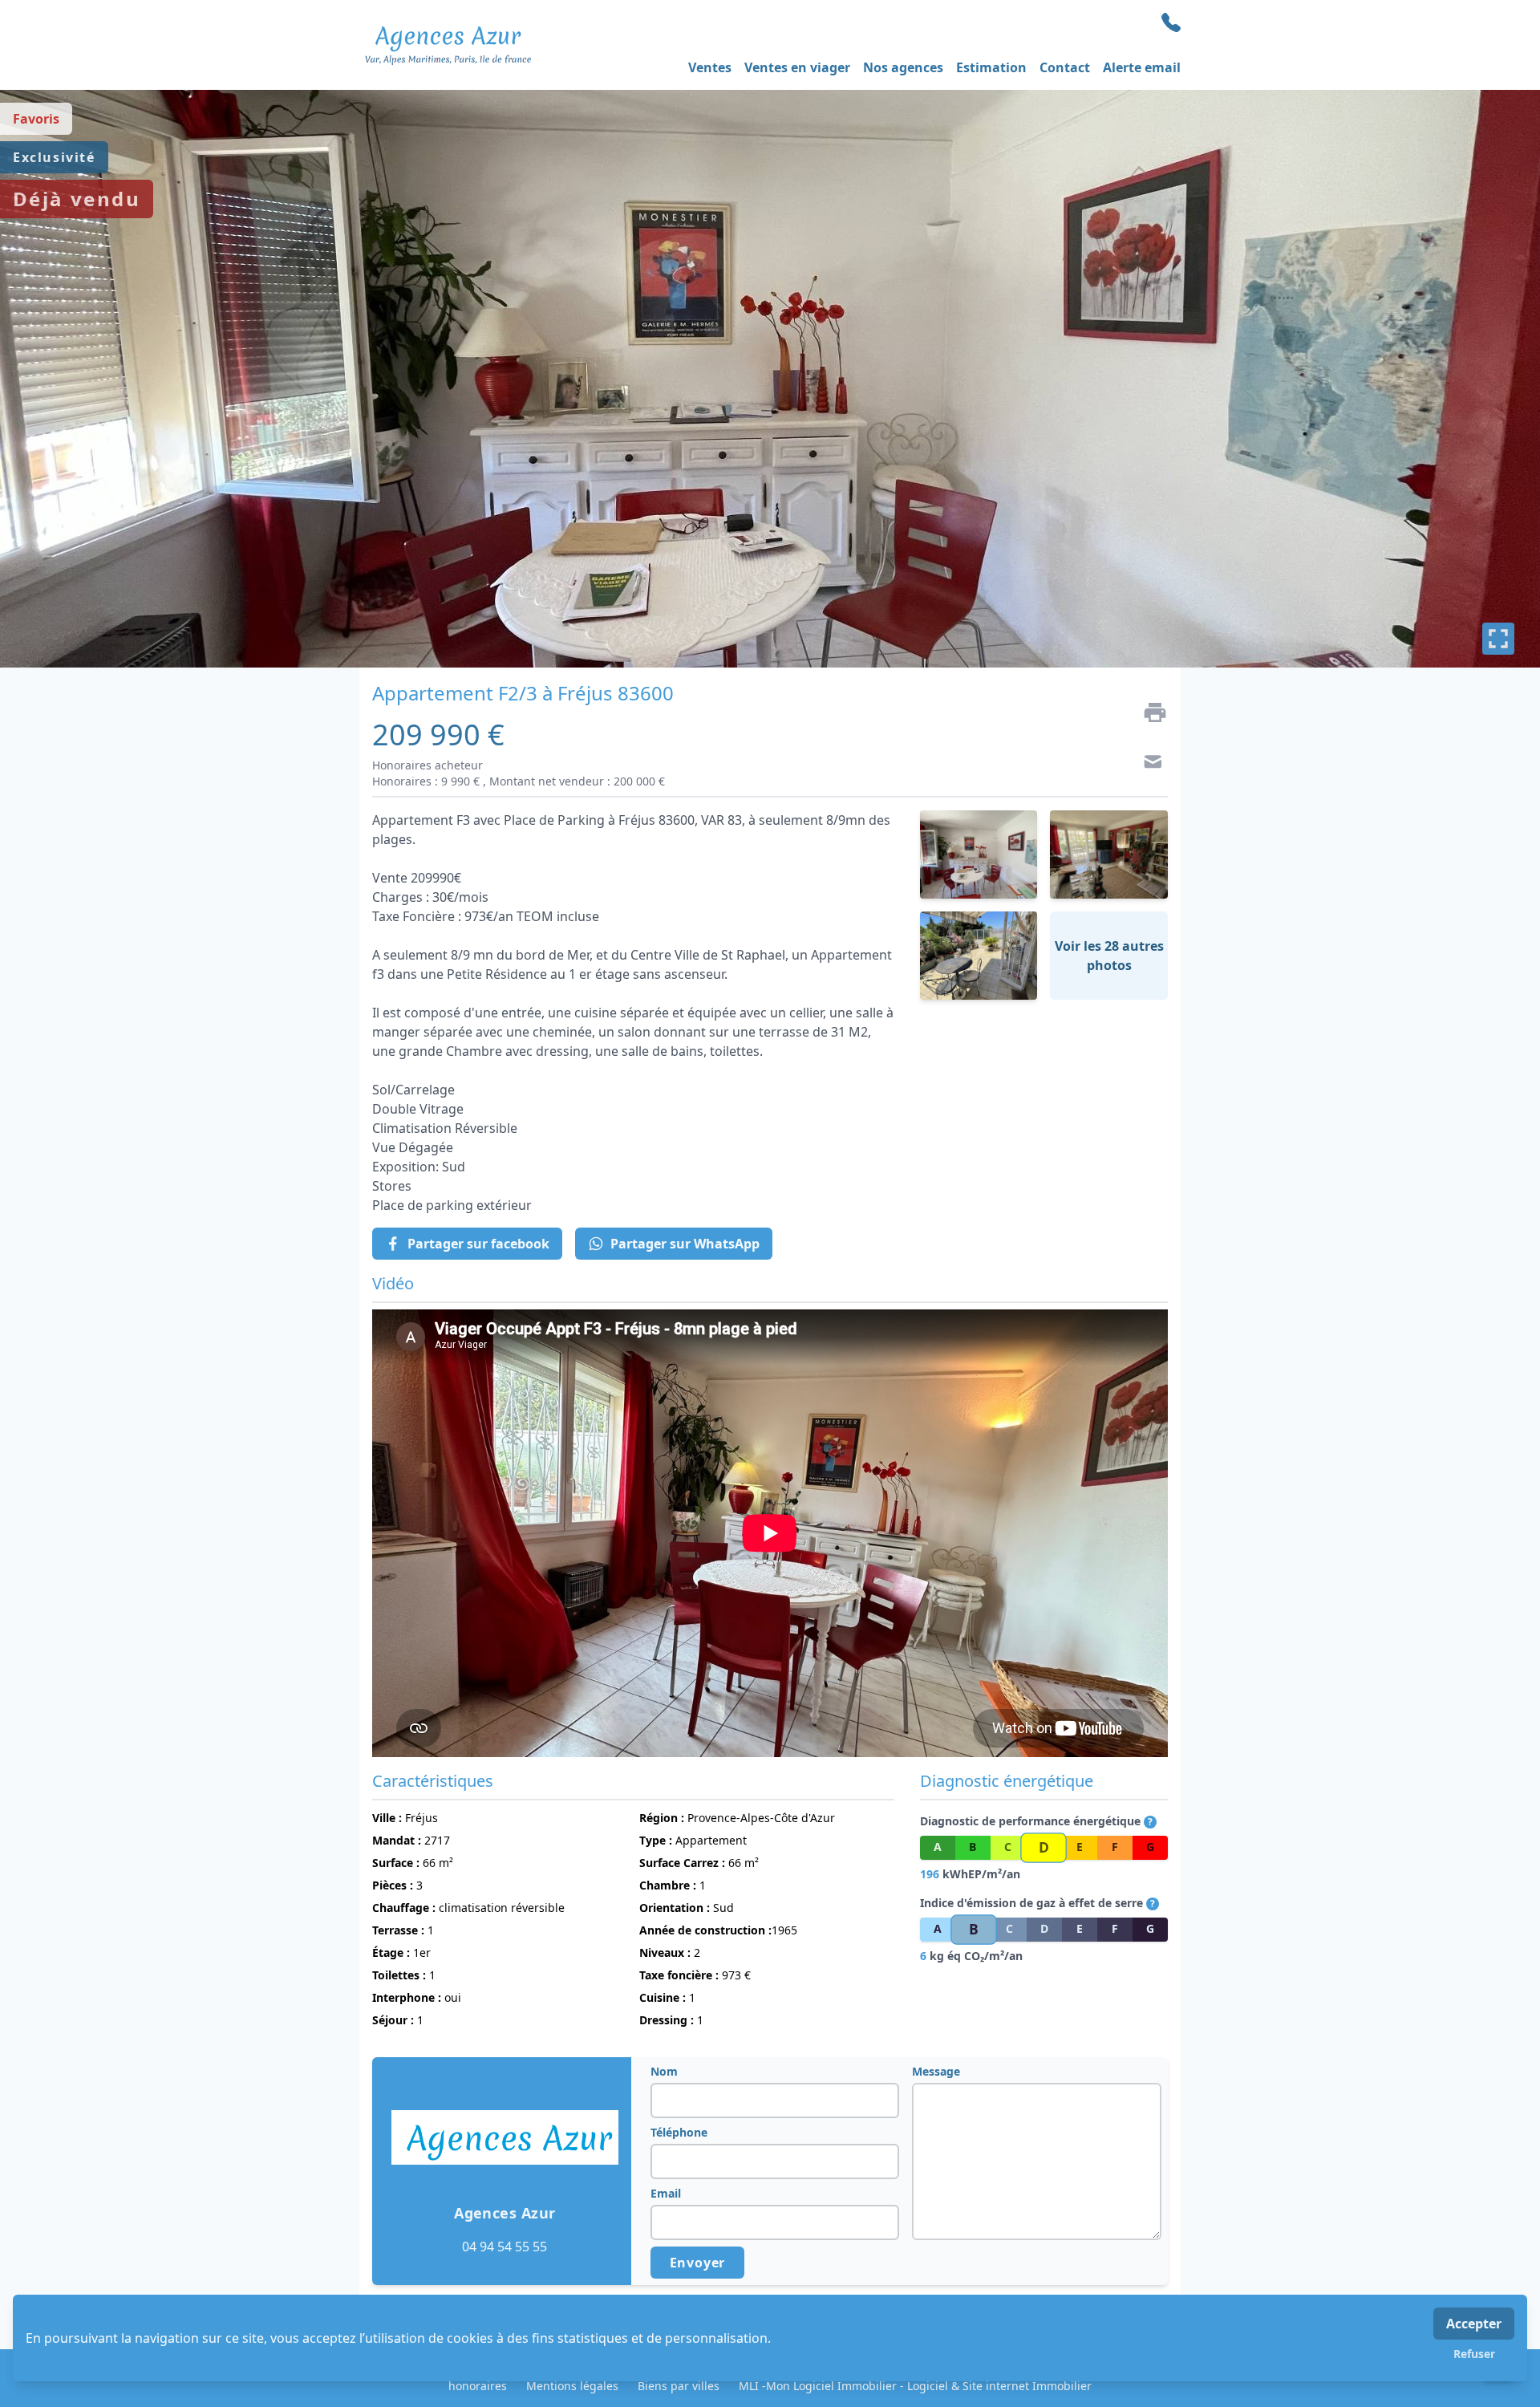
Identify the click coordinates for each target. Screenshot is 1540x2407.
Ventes (710, 67)
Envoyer (698, 2263)
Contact (1065, 67)
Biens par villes (679, 2386)
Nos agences (903, 67)
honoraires (478, 2386)
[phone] (1171, 22)
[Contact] (1149, 764)
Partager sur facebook (478, 1244)
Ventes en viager (797, 67)
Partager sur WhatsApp (685, 1244)
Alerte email (1142, 67)
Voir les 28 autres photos (1109, 956)
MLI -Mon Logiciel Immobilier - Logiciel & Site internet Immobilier (915, 2386)
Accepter (1474, 2324)
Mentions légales (572, 2386)
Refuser (1474, 2354)
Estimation (991, 67)
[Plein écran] (1498, 639)
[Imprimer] (1149, 712)
